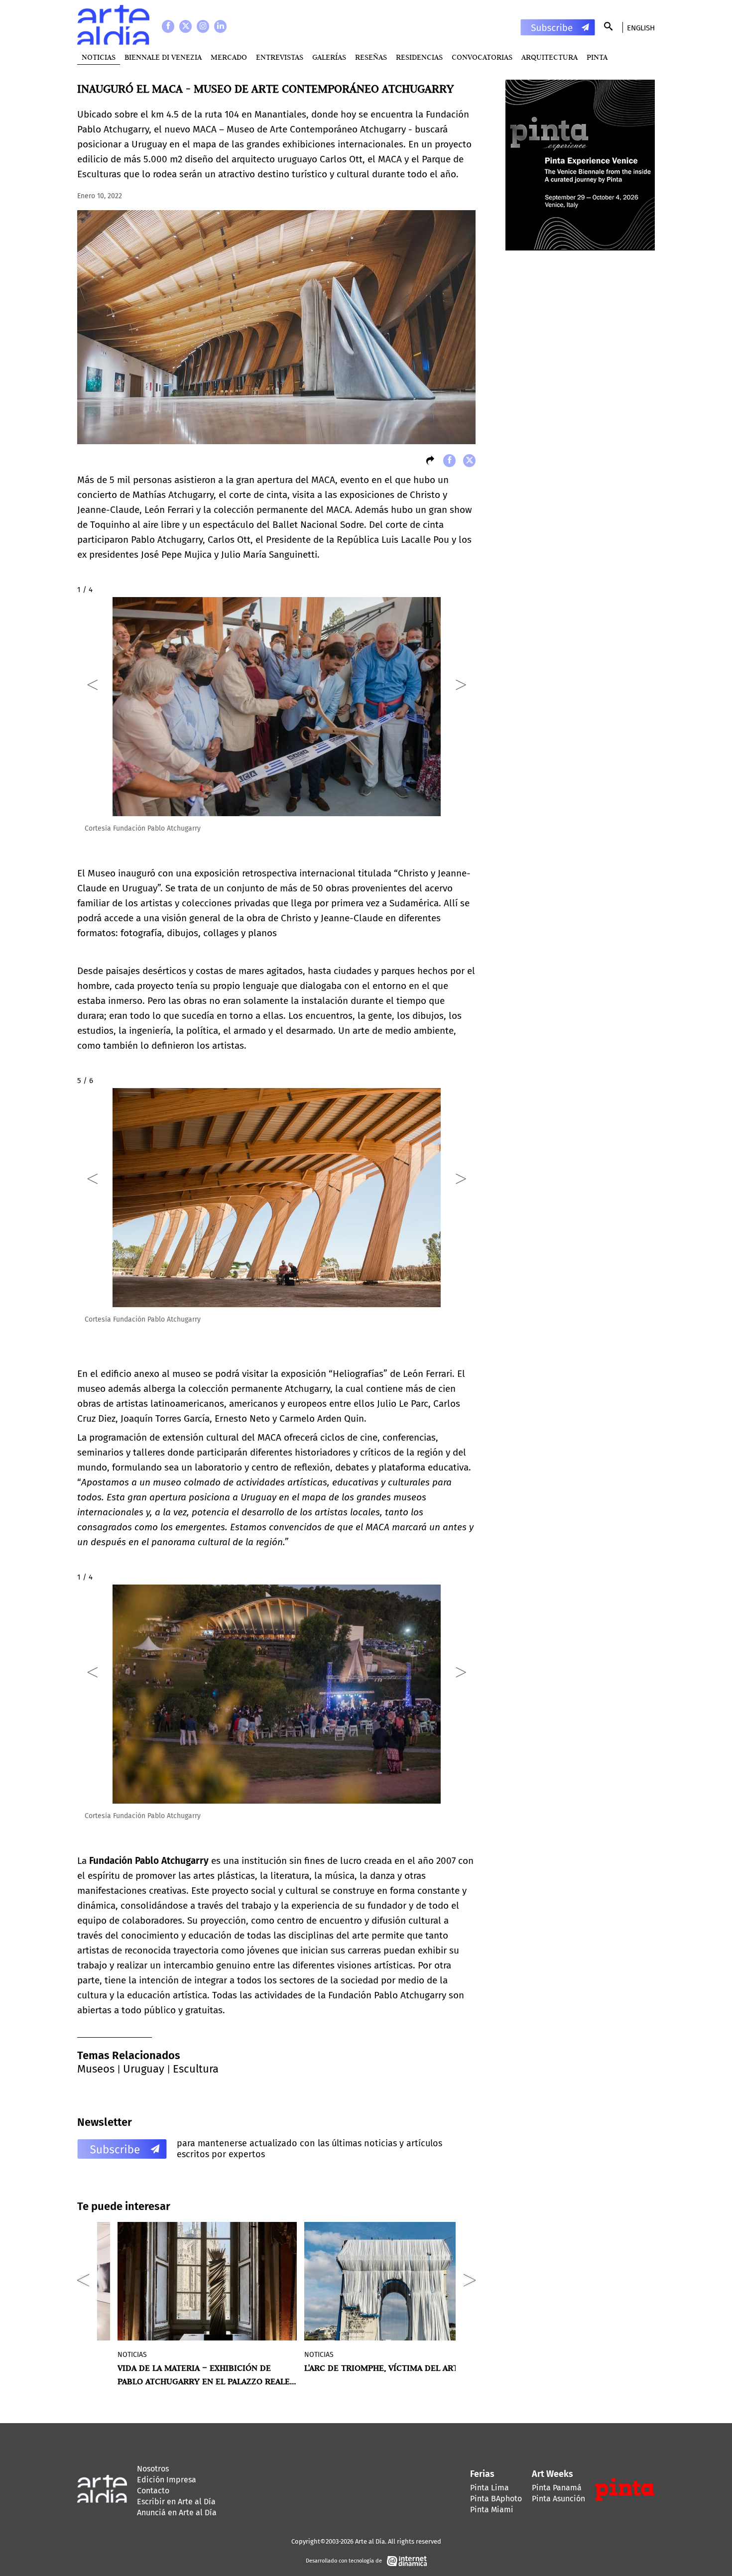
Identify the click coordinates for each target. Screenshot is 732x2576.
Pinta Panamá (557, 2488)
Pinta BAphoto (496, 2499)
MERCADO (229, 57)
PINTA (597, 57)
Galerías (329, 57)
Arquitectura (549, 57)
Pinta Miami (492, 2510)
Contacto (153, 2491)
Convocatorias (482, 57)
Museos (96, 2069)
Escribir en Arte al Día (176, 2502)
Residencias (419, 57)
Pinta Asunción (558, 2499)
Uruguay (144, 2069)
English (641, 28)
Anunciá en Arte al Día (177, 2513)
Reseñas (371, 57)
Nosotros (153, 2469)
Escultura (196, 2069)
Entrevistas (280, 57)
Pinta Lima (489, 2488)
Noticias (99, 57)
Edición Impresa (167, 2480)
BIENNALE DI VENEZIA (163, 57)
